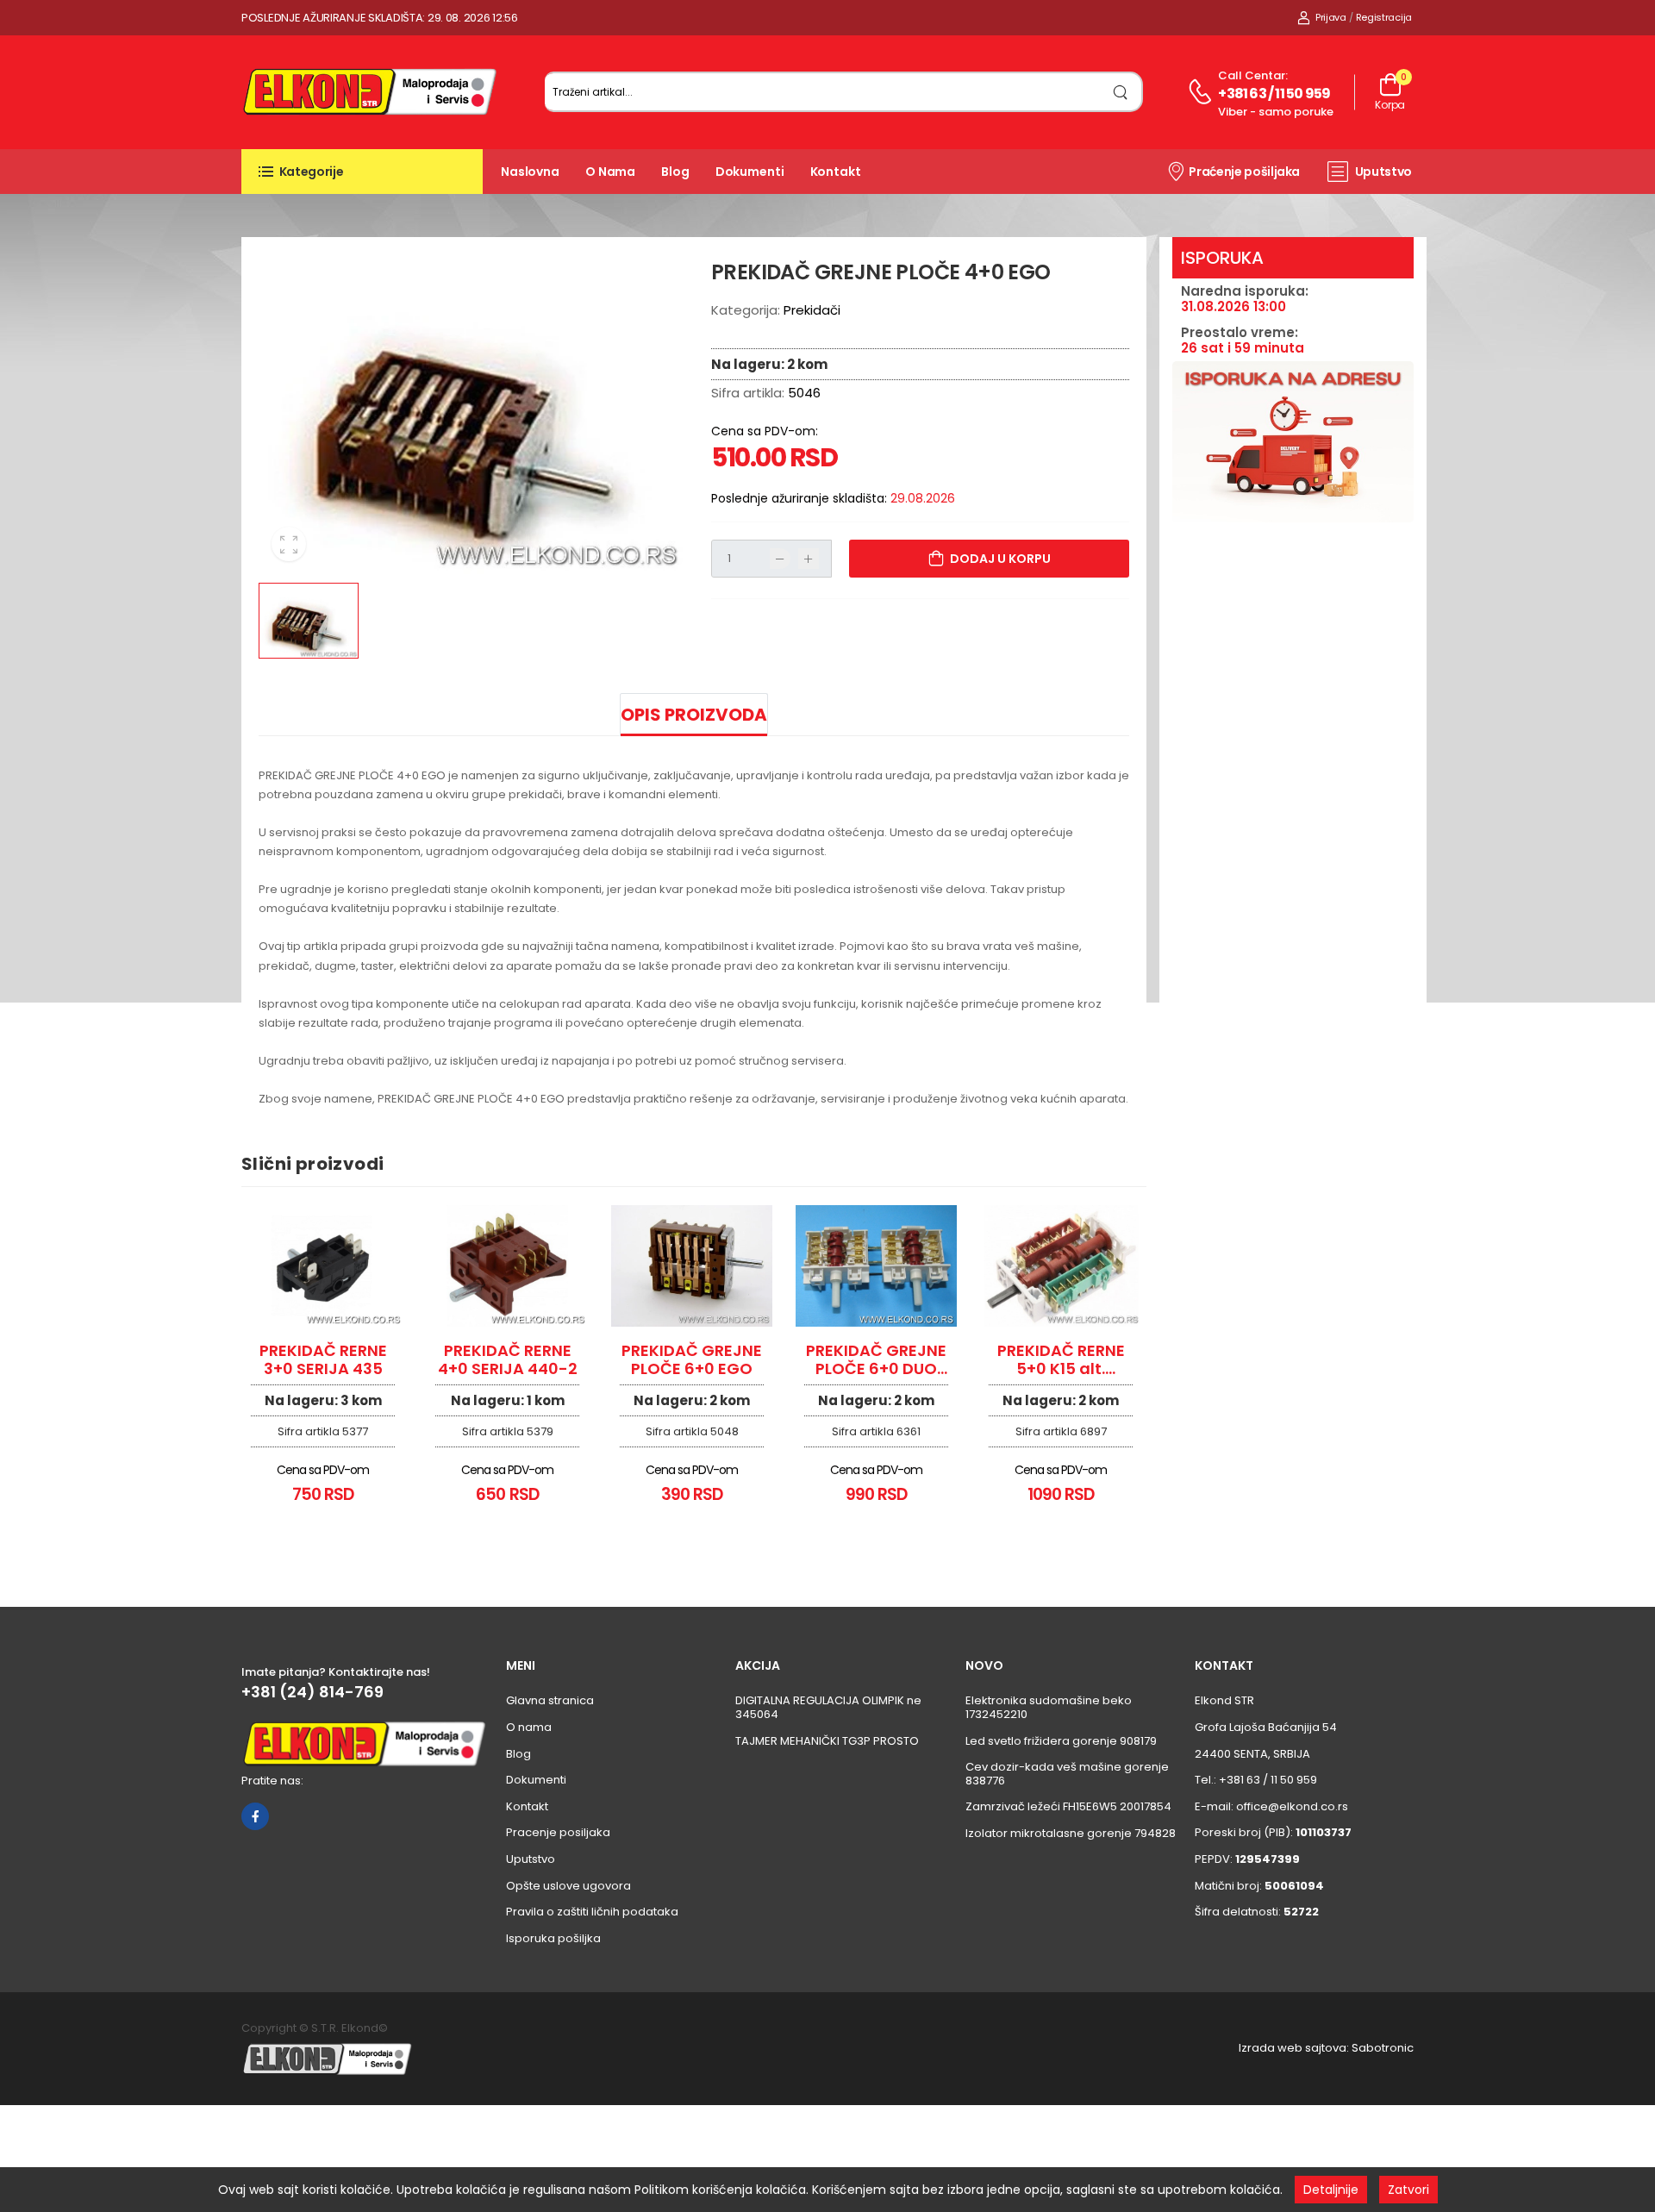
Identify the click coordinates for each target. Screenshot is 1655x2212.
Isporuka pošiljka (553, 1938)
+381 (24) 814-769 (312, 1692)
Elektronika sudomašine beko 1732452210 (1049, 1707)
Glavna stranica (550, 1700)
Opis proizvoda (694, 715)
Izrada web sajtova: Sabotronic (1326, 2048)
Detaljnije (1331, 2190)
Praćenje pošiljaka (1244, 172)
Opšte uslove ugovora (568, 1886)
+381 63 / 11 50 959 (1274, 94)
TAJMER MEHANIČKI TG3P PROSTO (827, 1741)
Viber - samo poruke (1276, 112)
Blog (675, 172)
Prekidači (812, 310)
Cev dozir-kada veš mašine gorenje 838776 (1067, 1774)
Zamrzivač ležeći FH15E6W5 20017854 (1068, 1806)
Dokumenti (750, 172)
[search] (1121, 92)
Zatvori (1408, 2190)
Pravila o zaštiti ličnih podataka (592, 1912)
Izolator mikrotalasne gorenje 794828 (1071, 1833)
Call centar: (1253, 75)
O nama (610, 172)
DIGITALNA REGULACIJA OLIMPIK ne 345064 (828, 1707)
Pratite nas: (272, 1781)
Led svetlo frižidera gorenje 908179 (1061, 1741)
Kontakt (836, 172)
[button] (362, 172)
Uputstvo (1383, 172)
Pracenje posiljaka (558, 1832)
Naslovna (530, 172)
